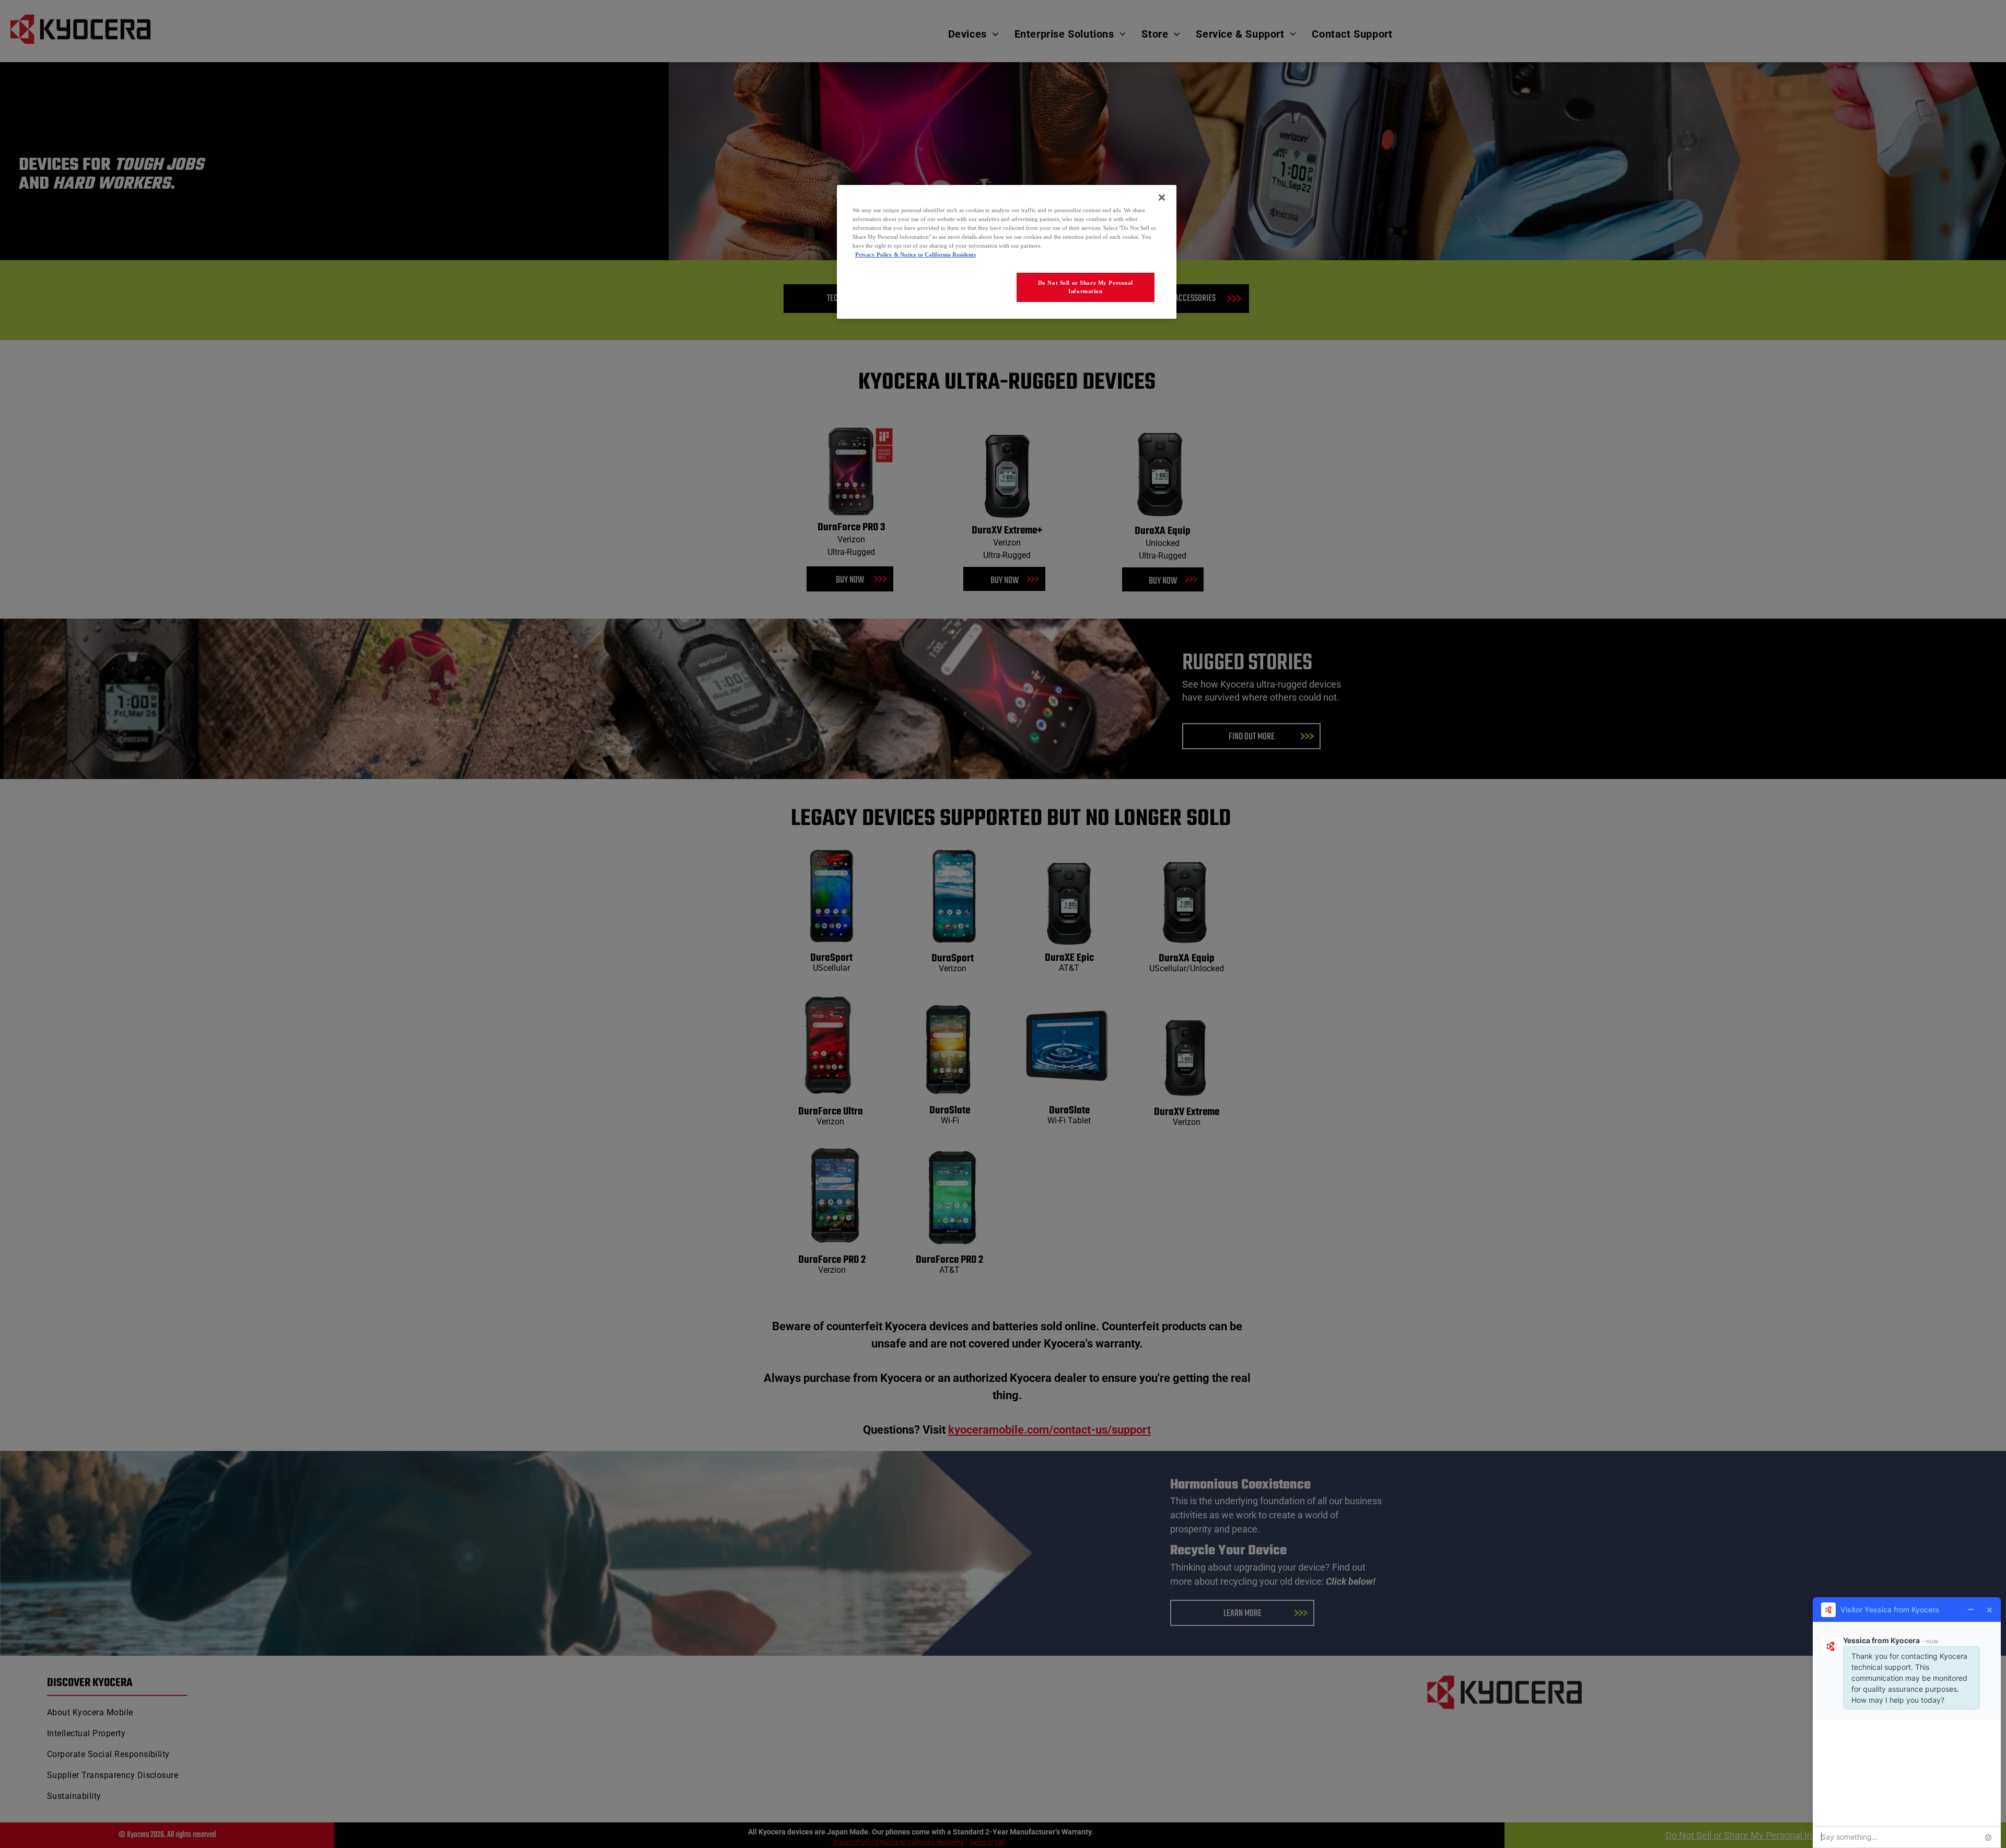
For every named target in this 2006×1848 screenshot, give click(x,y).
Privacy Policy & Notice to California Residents (915, 254)
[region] (1007, 252)
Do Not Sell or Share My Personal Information (1086, 287)
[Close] (1162, 197)
